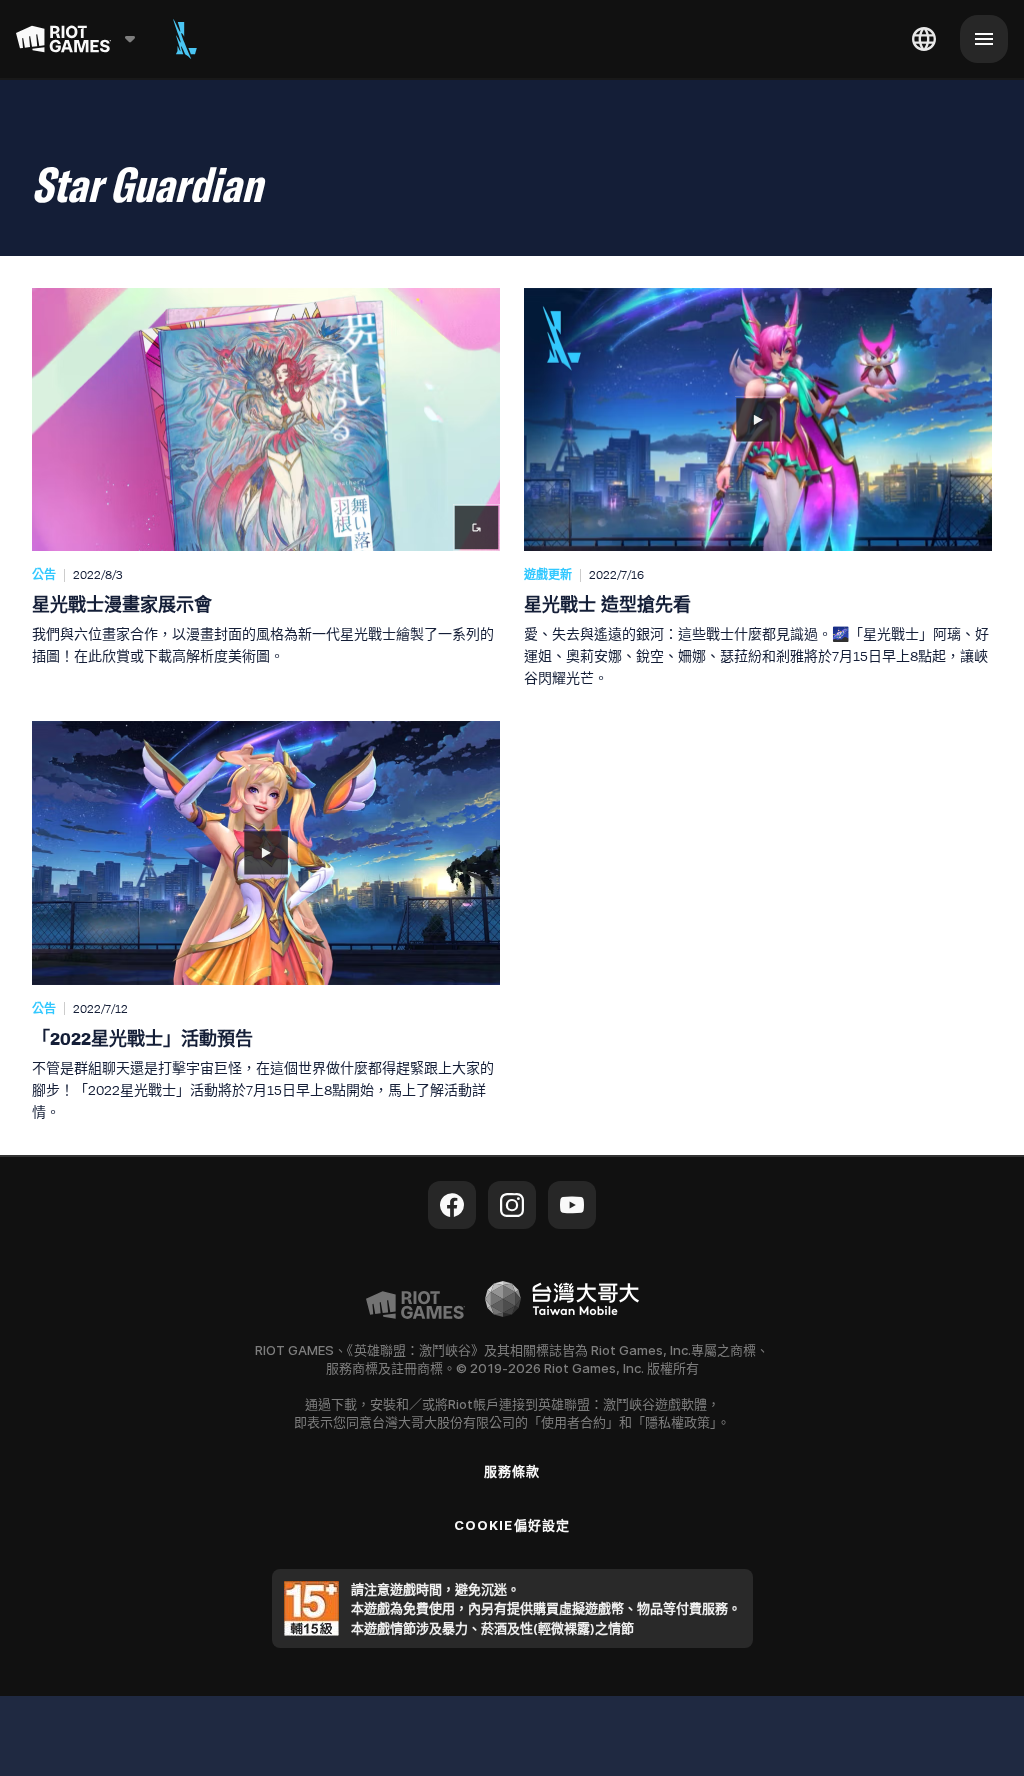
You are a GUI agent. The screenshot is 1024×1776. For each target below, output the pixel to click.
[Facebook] (452, 1205)
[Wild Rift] (185, 39)
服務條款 (512, 1471)
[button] (266, 488)
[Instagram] (512, 1205)
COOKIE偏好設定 (511, 1525)
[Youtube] (572, 1205)
